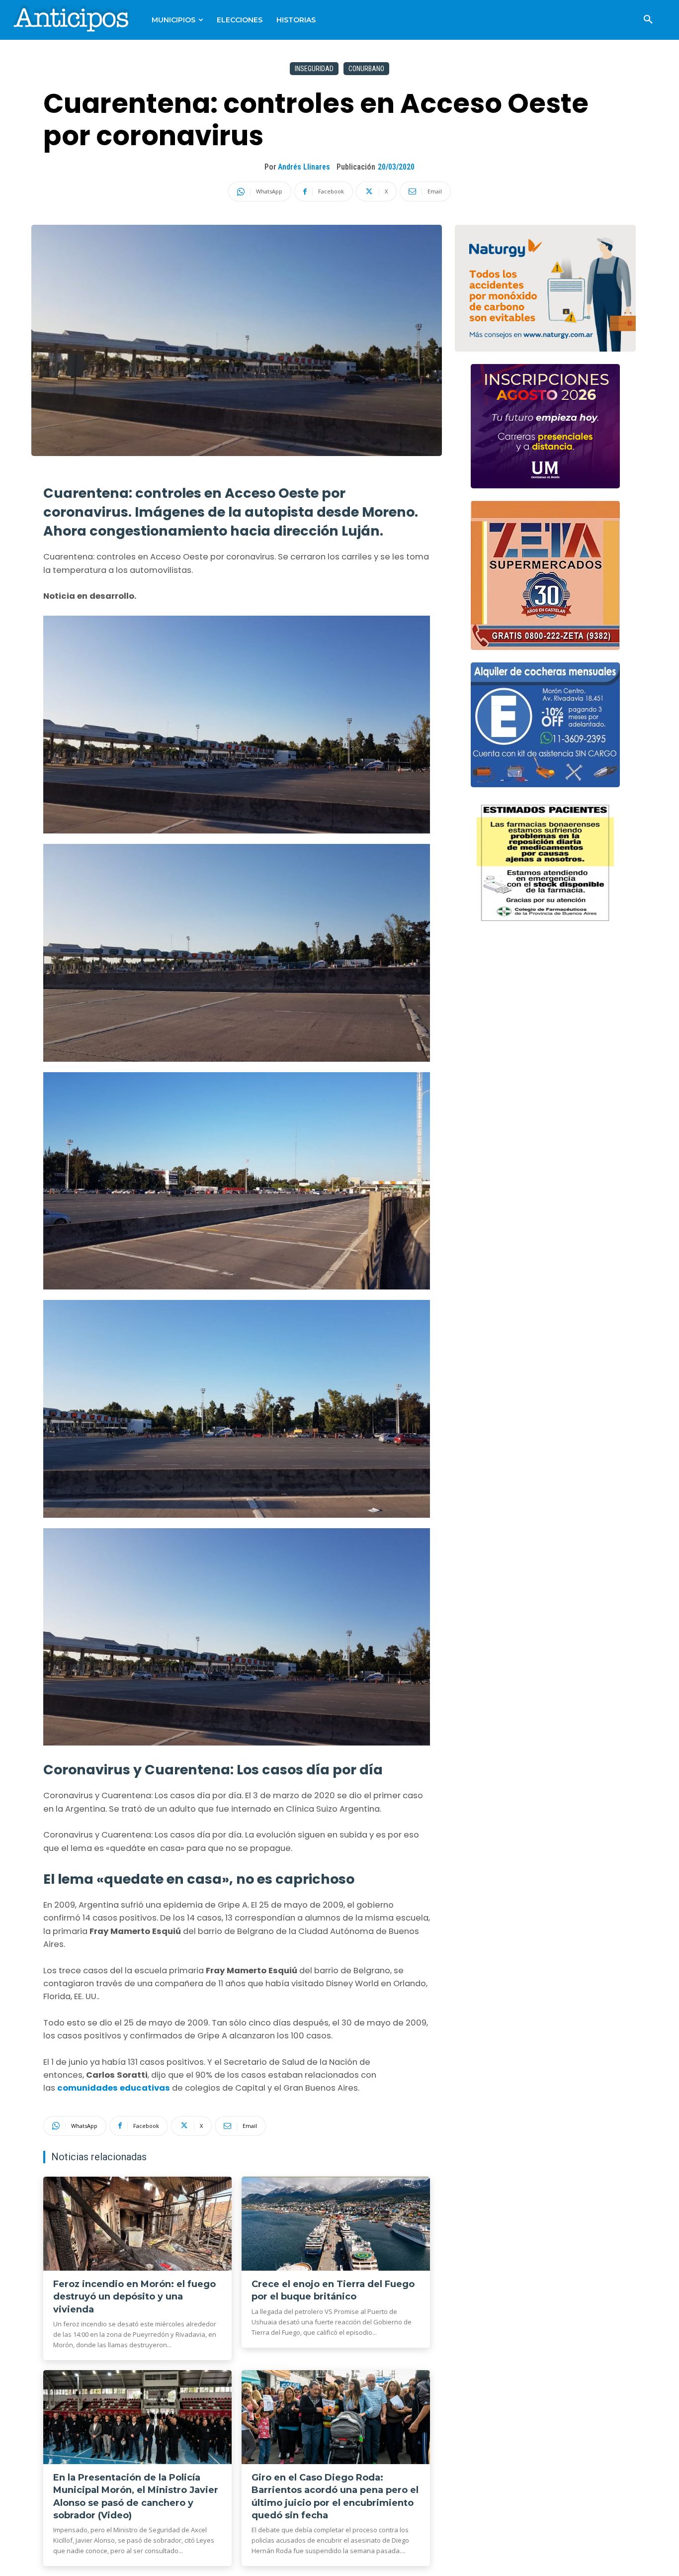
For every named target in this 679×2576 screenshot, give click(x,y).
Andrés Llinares (304, 167)
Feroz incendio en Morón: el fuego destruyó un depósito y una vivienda (134, 2297)
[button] (648, 20)
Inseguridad (314, 69)
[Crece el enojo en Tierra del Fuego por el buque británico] (336, 2224)
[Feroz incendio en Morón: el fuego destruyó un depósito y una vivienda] (137, 2224)
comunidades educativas (114, 2088)
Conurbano (366, 69)
